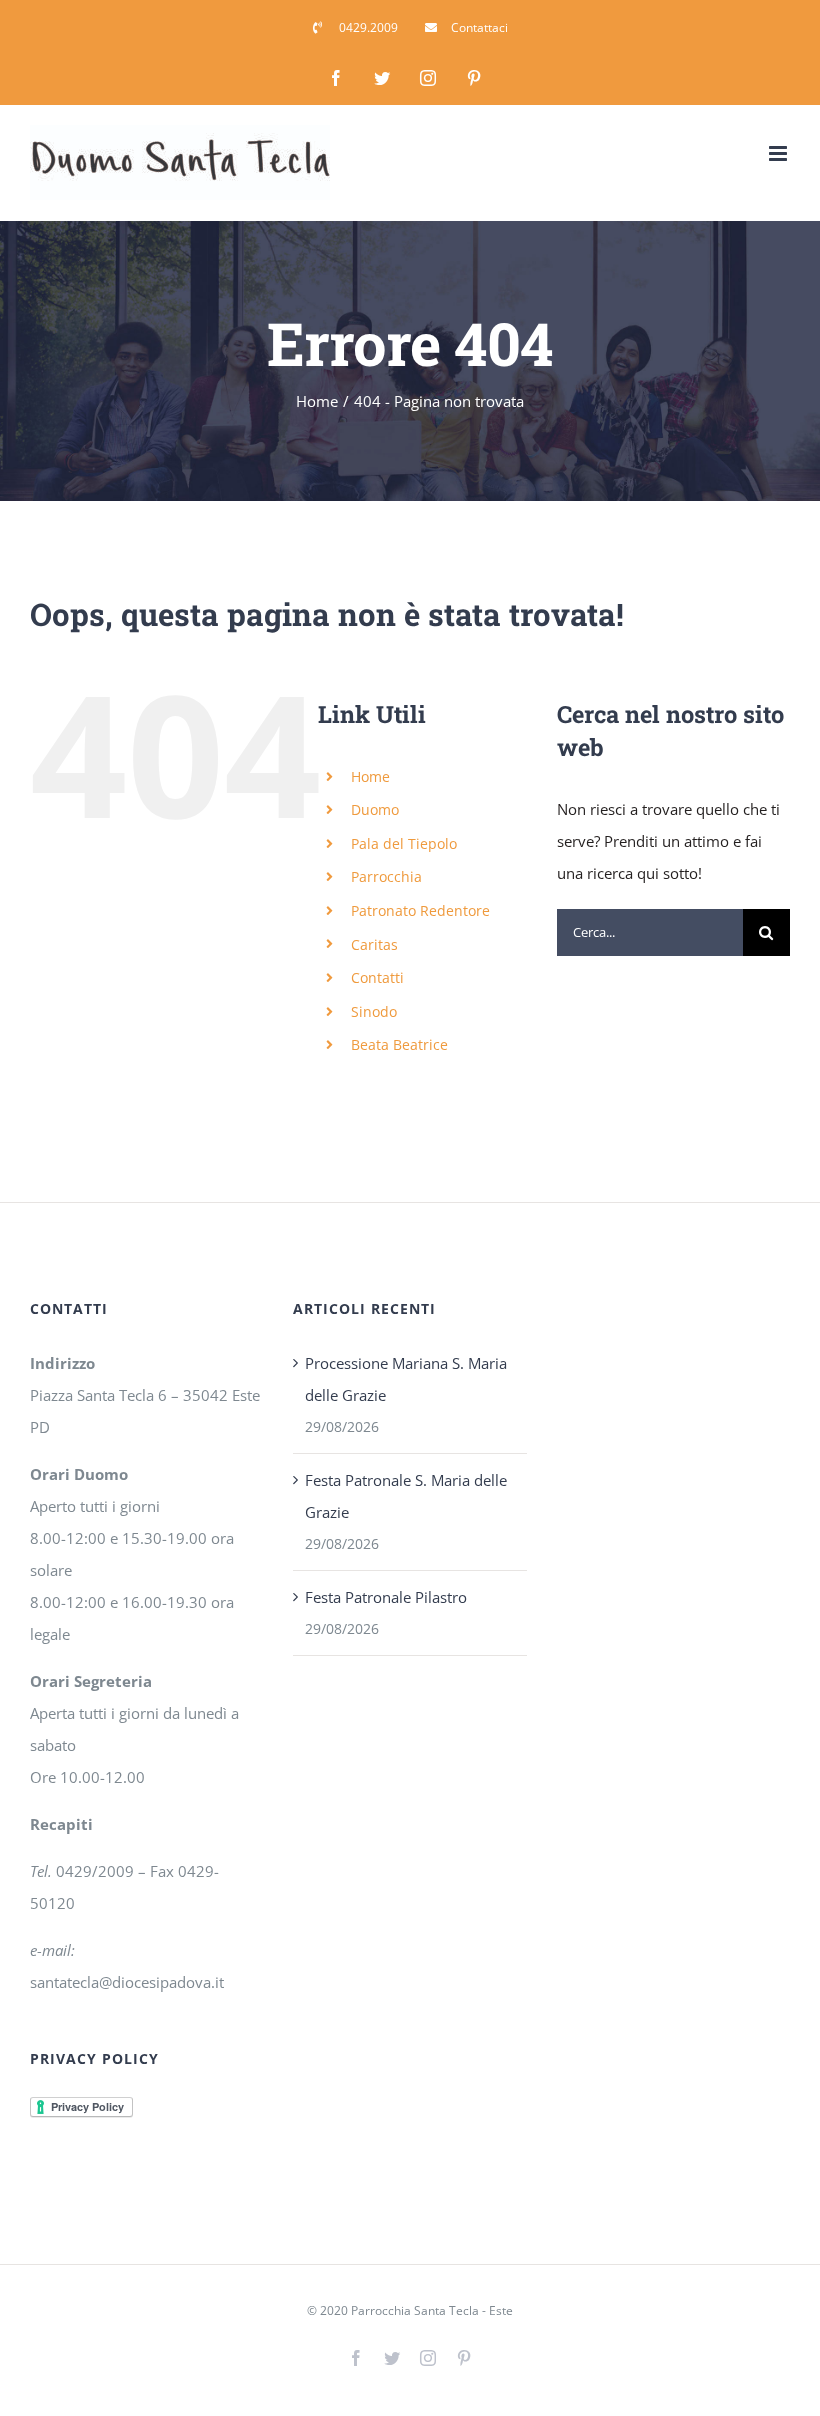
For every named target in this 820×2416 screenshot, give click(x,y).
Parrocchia (386, 876)
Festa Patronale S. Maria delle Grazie (406, 1496)
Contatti (377, 977)
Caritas (374, 944)
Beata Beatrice (399, 1044)
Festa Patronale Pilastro (386, 1597)
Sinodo (374, 1011)
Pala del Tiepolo (404, 843)
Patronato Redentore (420, 910)
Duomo (375, 809)
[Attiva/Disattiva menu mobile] (779, 153)
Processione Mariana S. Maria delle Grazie (406, 1379)
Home (370, 776)
